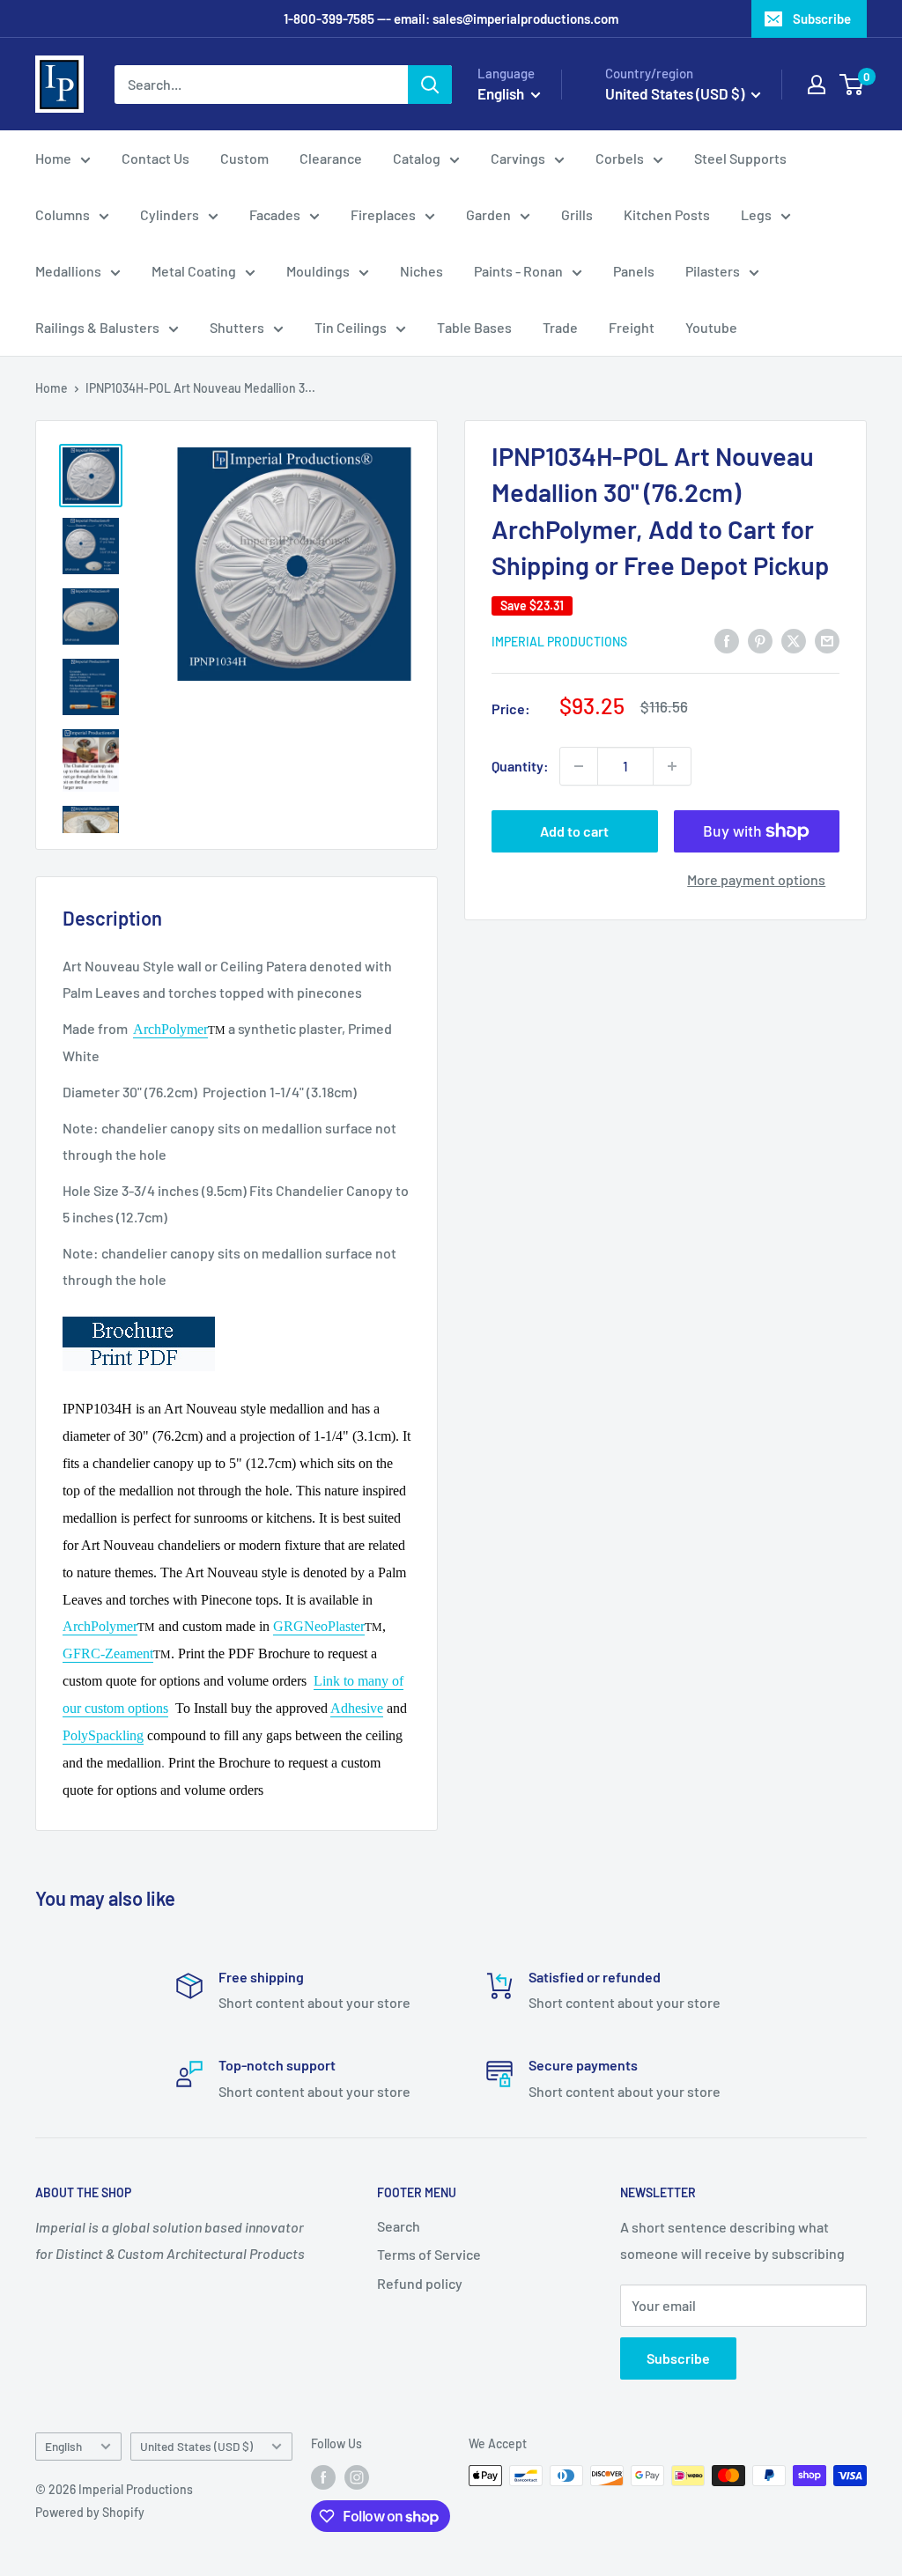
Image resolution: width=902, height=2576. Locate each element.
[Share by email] (827, 640)
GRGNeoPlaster (319, 1626)
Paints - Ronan (518, 271)
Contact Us (155, 158)
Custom (244, 158)
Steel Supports (740, 158)
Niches (421, 271)
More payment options (756, 879)
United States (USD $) (196, 2446)
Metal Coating (194, 271)
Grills (577, 214)
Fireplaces (383, 214)
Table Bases (474, 327)
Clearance (331, 158)
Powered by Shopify (90, 2512)
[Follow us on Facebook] (323, 2477)
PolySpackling (103, 1735)
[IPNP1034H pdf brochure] (139, 1315)
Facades (275, 214)
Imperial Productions (559, 642)
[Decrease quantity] (579, 766)
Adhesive (357, 1708)
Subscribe (822, 18)
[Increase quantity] (672, 766)
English (63, 2446)
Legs (756, 214)
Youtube (711, 327)
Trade (560, 327)
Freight (632, 327)
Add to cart (574, 831)
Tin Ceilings (351, 327)
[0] (852, 85)
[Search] (430, 85)
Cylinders (170, 214)
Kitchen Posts (667, 214)
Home (53, 158)
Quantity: (520, 766)
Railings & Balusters (97, 327)
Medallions (68, 271)
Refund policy (420, 2283)
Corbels (620, 158)
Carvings (518, 158)
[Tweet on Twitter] (794, 640)
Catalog (417, 158)
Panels (634, 271)
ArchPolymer (170, 1029)
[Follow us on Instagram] (357, 2477)
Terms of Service (429, 2254)
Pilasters (713, 271)
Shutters (237, 327)
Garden (488, 214)
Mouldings (318, 271)
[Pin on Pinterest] (760, 640)
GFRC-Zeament (108, 1653)
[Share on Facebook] (727, 640)
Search (399, 2226)
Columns (63, 214)
